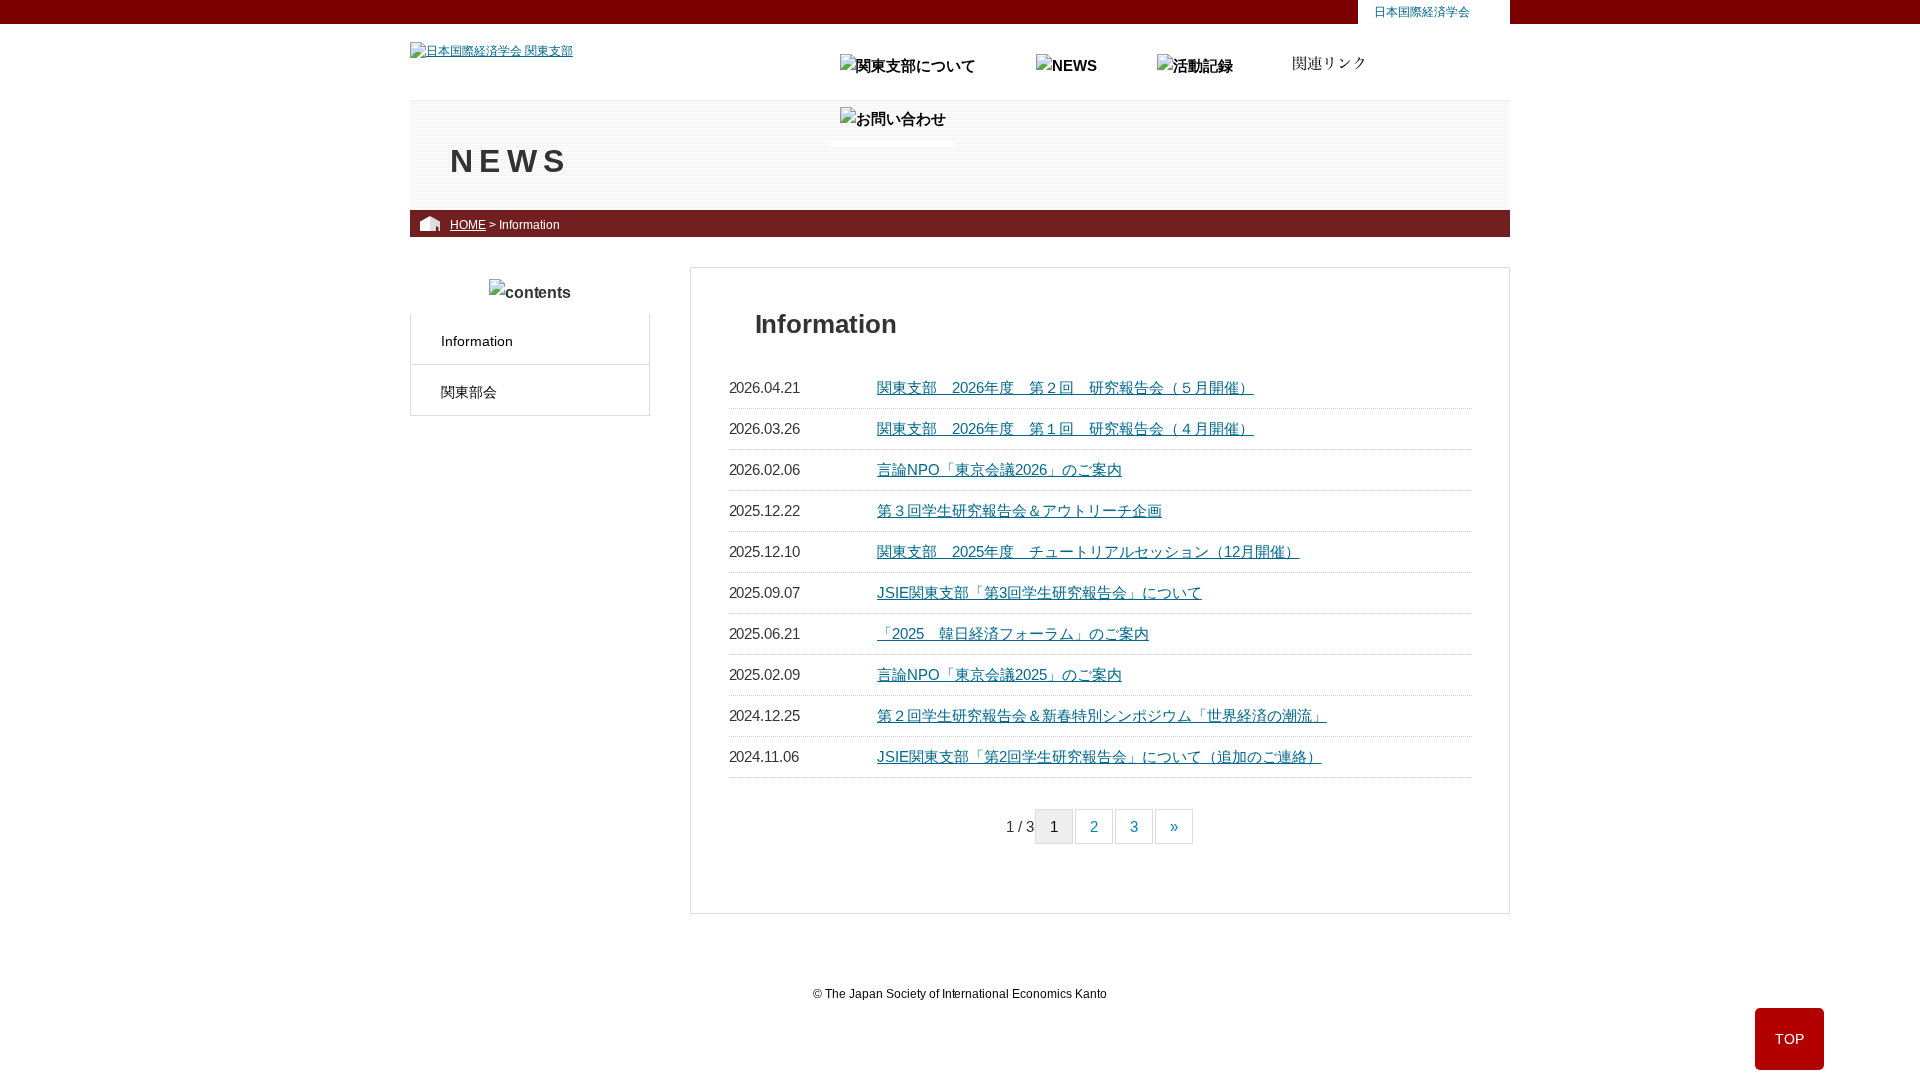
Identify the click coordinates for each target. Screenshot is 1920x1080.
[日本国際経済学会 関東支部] (491, 51)
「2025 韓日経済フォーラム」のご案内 (1013, 633)
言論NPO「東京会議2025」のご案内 (999, 674)
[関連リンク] (1329, 73)
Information (477, 341)
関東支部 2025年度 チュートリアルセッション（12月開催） (1088, 551)
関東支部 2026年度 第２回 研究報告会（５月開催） (1065, 387)
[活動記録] (1195, 73)
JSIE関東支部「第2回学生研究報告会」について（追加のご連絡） (1099, 756)
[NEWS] (1066, 73)
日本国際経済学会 (1422, 12)
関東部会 (469, 392)
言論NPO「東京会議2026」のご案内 (999, 469)
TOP (1789, 1039)
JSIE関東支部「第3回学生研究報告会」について (1039, 592)
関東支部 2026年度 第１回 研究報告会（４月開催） (1065, 428)
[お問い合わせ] (893, 126)
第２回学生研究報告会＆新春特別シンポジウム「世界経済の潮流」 (1102, 715)
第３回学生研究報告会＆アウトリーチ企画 (1019, 510)
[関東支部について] (908, 73)
